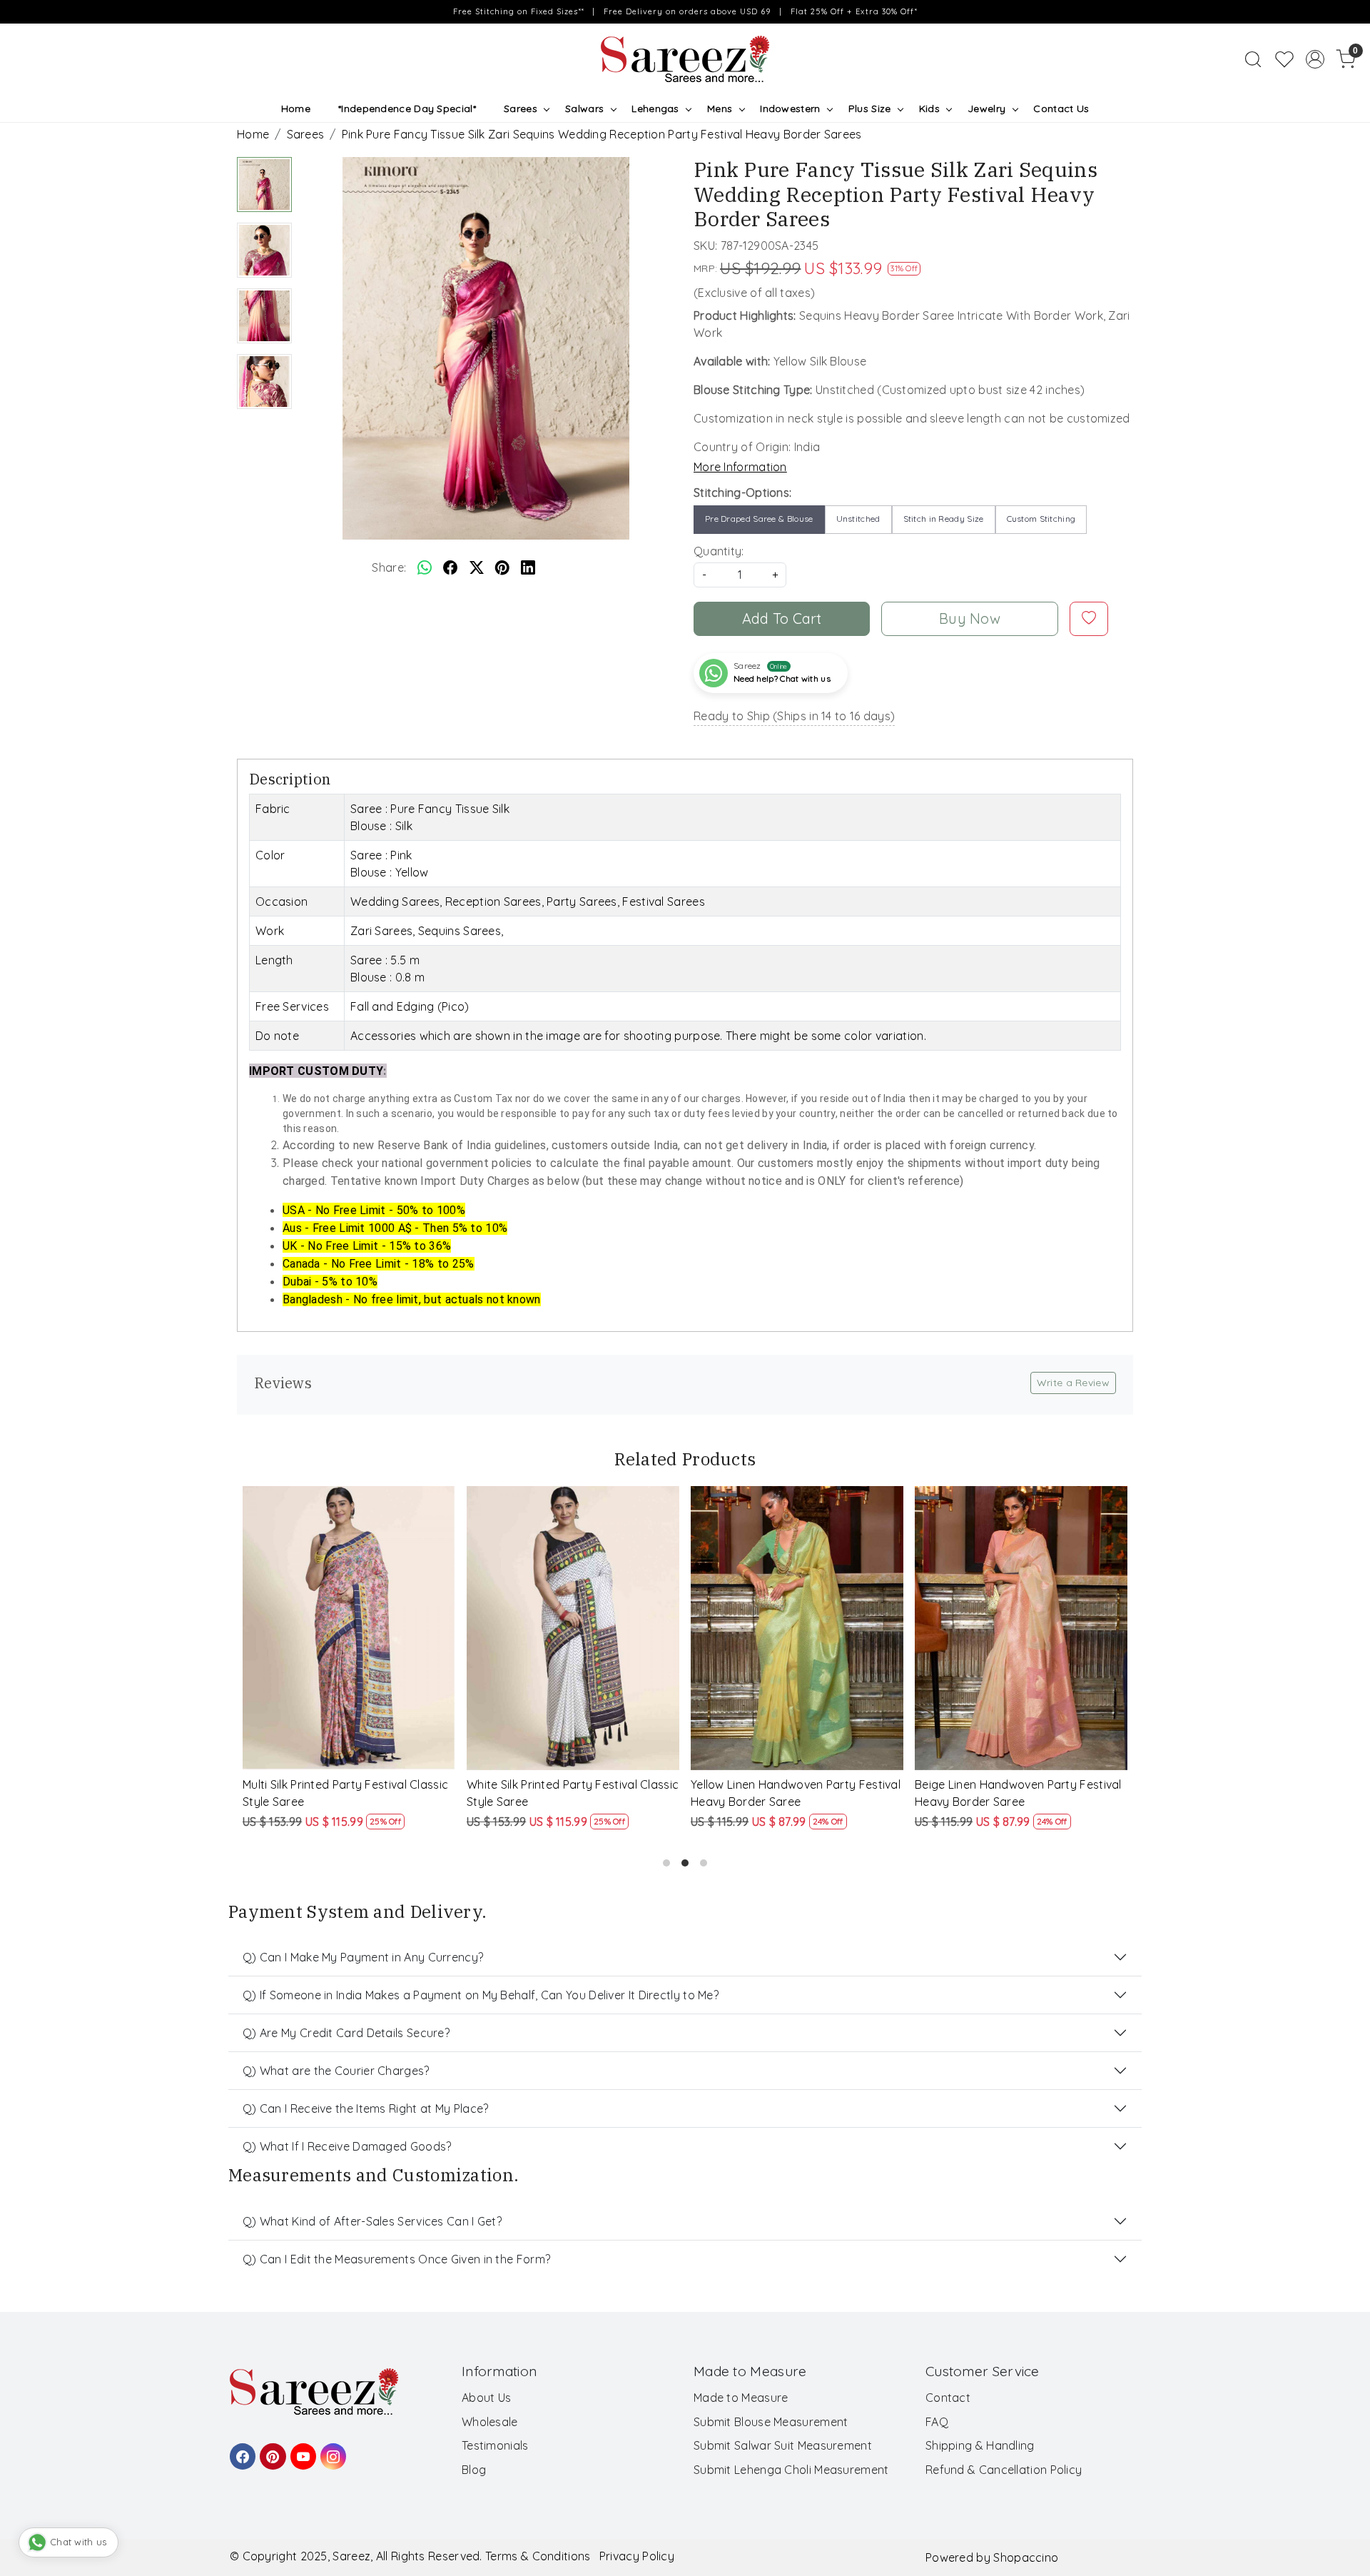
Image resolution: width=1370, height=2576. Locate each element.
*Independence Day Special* (407, 108)
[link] (1253, 59)
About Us (486, 2398)
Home (296, 108)
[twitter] (477, 567)
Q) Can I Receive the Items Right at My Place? (366, 2108)
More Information (740, 467)
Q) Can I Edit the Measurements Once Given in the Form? (396, 2259)
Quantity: (719, 551)
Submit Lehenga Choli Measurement (791, 2470)
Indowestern (790, 108)
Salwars (584, 108)
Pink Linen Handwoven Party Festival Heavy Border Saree (342, 1793)
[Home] (685, 59)
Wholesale (490, 2422)
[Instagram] (331, 2450)
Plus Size (870, 108)
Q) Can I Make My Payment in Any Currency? (363, 1957)
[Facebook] (240, 2450)
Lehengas (655, 108)
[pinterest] (502, 567)
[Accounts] (1315, 59)
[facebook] (450, 567)
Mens (720, 108)
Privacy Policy (637, 2556)
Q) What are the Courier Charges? (336, 2071)
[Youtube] (301, 2450)
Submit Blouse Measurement (771, 2422)
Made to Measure (741, 2398)
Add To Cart (782, 618)
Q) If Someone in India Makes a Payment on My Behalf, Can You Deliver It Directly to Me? (481, 1995)
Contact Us (1061, 108)
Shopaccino (1026, 2557)
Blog (474, 2470)
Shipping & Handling (980, 2445)
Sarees (521, 108)
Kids (929, 108)
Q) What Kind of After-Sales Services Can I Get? (372, 2221)
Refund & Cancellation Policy (1004, 2470)
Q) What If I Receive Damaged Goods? (347, 2146)
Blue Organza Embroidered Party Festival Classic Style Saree (781, 1793)
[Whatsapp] (425, 567)
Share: (389, 567)
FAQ (937, 2422)
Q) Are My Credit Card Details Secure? (346, 2033)
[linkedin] (528, 567)
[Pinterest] (270, 2450)
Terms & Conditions (538, 2556)
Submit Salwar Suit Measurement (783, 2445)
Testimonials (495, 2445)
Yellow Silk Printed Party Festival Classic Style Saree (1001, 1793)
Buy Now (970, 618)
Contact (948, 2398)
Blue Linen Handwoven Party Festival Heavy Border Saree (567, 1793)
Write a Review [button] (1073, 1383)
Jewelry (986, 108)
